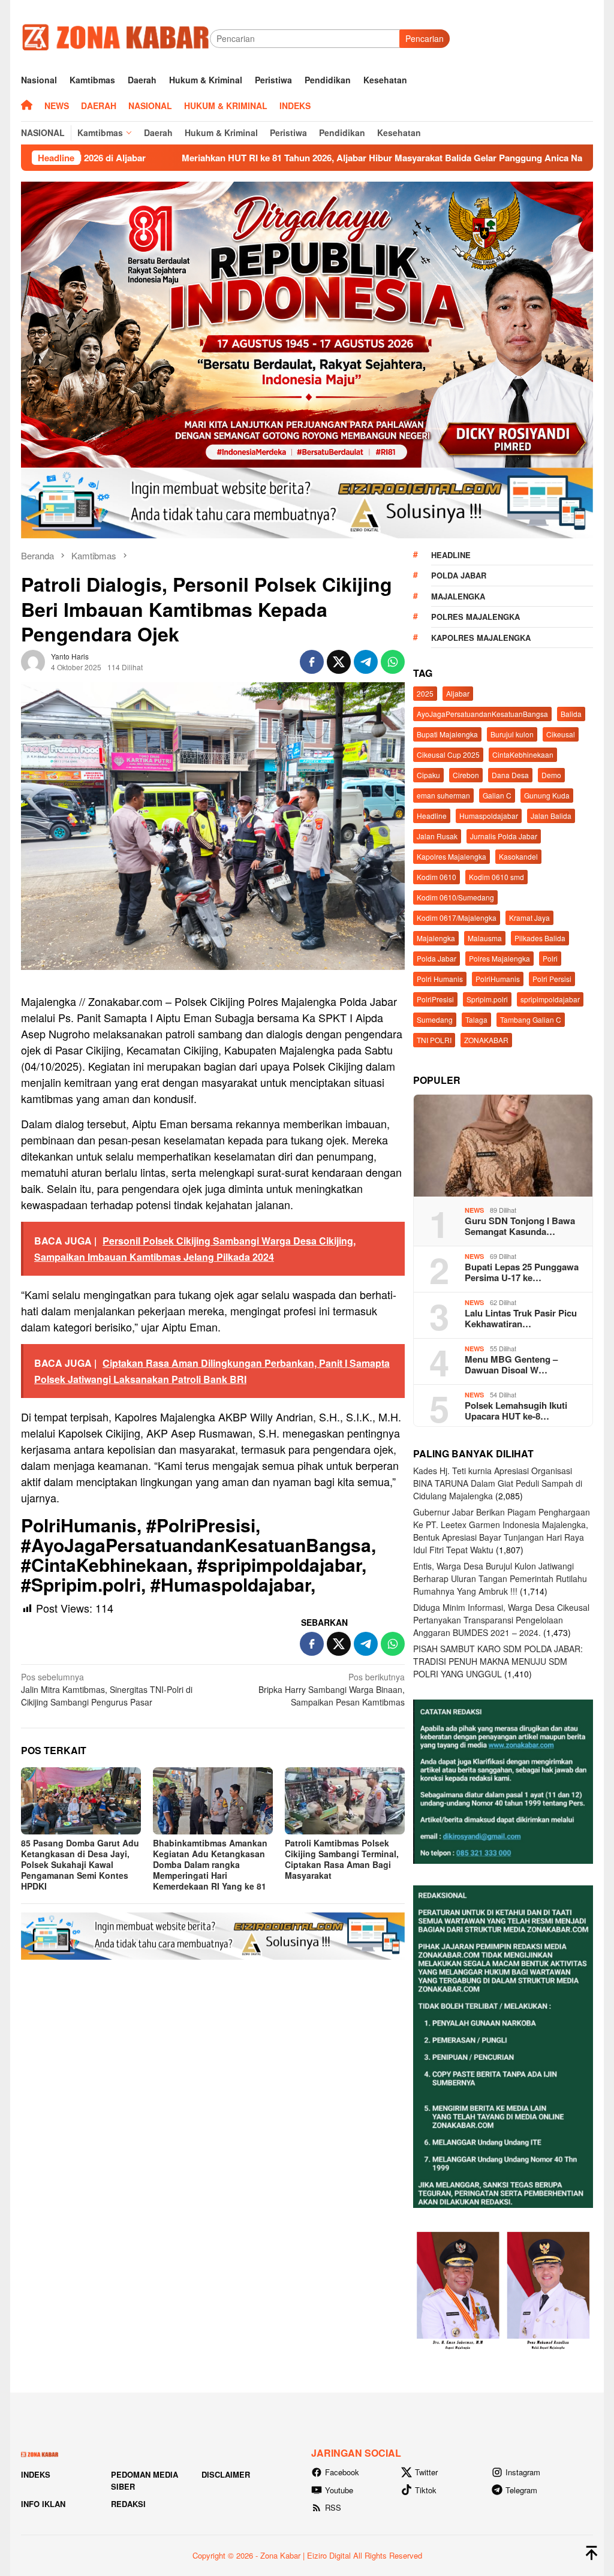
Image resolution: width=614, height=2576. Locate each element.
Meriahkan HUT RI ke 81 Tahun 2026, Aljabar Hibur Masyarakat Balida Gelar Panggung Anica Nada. (249, 158)
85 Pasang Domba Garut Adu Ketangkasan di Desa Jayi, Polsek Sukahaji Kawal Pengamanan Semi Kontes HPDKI (80, 1864)
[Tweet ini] (339, 662)
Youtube (339, 2490)
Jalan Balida (551, 816)
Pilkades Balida (540, 938)
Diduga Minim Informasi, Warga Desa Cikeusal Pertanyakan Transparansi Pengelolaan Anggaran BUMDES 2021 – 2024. (501, 1620)
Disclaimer (226, 2474)
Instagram (523, 2472)
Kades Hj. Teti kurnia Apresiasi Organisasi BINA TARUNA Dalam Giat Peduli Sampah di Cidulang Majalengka (498, 1483)
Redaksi (128, 2504)
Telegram (521, 2490)
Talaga (476, 1019)
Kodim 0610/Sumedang (455, 897)
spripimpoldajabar (550, 999)
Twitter (426, 2472)
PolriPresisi (435, 999)
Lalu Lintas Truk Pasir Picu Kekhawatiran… (521, 1318)
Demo (551, 775)
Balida (571, 714)
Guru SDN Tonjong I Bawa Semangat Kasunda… (520, 1226)
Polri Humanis (440, 979)
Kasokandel (518, 856)
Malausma (485, 938)
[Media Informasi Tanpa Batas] (115, 37)
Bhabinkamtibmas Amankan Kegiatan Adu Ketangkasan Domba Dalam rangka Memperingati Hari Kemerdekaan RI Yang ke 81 (210, 1864)
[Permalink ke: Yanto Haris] (33, 660)
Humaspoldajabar (489, 816)
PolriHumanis (498, 979)
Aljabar (458, 693)
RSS (333, 2507)
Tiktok (426, 2490)
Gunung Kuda (547, 795)
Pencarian (425, 38)
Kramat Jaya (529, 918)
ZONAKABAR (486, 1040)
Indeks (36, 2474)
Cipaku (428, 775)
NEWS (474, 1210)
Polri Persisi (552, 979)
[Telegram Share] (366, 662)
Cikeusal (561, 734)
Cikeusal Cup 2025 (448, 754)
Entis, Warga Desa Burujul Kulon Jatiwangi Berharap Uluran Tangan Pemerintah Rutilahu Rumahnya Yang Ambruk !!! (500, 1578)
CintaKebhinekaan (523, 754)
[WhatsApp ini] (393, 662)
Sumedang (435, 1019)
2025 (425, 693)
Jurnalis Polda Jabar (504, 836)
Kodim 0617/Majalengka (457, 918)
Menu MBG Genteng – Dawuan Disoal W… (511, 1364)
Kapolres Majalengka (481, 638)
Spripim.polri (487, 999)
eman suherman (443, 795)
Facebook (342, 2472)
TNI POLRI (434, 1040)
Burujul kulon (512, 734)
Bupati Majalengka (447, 734)
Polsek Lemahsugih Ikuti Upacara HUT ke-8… (516, 1411)
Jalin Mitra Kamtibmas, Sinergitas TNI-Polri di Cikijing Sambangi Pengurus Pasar (107, 1689)
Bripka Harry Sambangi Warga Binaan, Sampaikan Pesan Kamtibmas (332, 1689)
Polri (550, 958)
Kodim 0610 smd (496, 877)
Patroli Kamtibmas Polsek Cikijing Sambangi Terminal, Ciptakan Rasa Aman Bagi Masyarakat (342, 1859)
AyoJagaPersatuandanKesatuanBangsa (482, 714)
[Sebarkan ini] (312, 662)
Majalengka (458, 596)
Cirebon (466, 775)
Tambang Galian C (531, 1019)
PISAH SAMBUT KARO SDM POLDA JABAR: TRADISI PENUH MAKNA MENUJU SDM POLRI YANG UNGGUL (498, 1661)
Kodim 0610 (437, 877)
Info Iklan (43, 2504)
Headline (451, 555)
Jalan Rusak (437, 836)
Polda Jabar (459, 575)
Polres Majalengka (475, 617)
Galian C (497, 795)
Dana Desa (510, 775)
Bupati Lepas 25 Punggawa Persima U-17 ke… (522, 1272)
